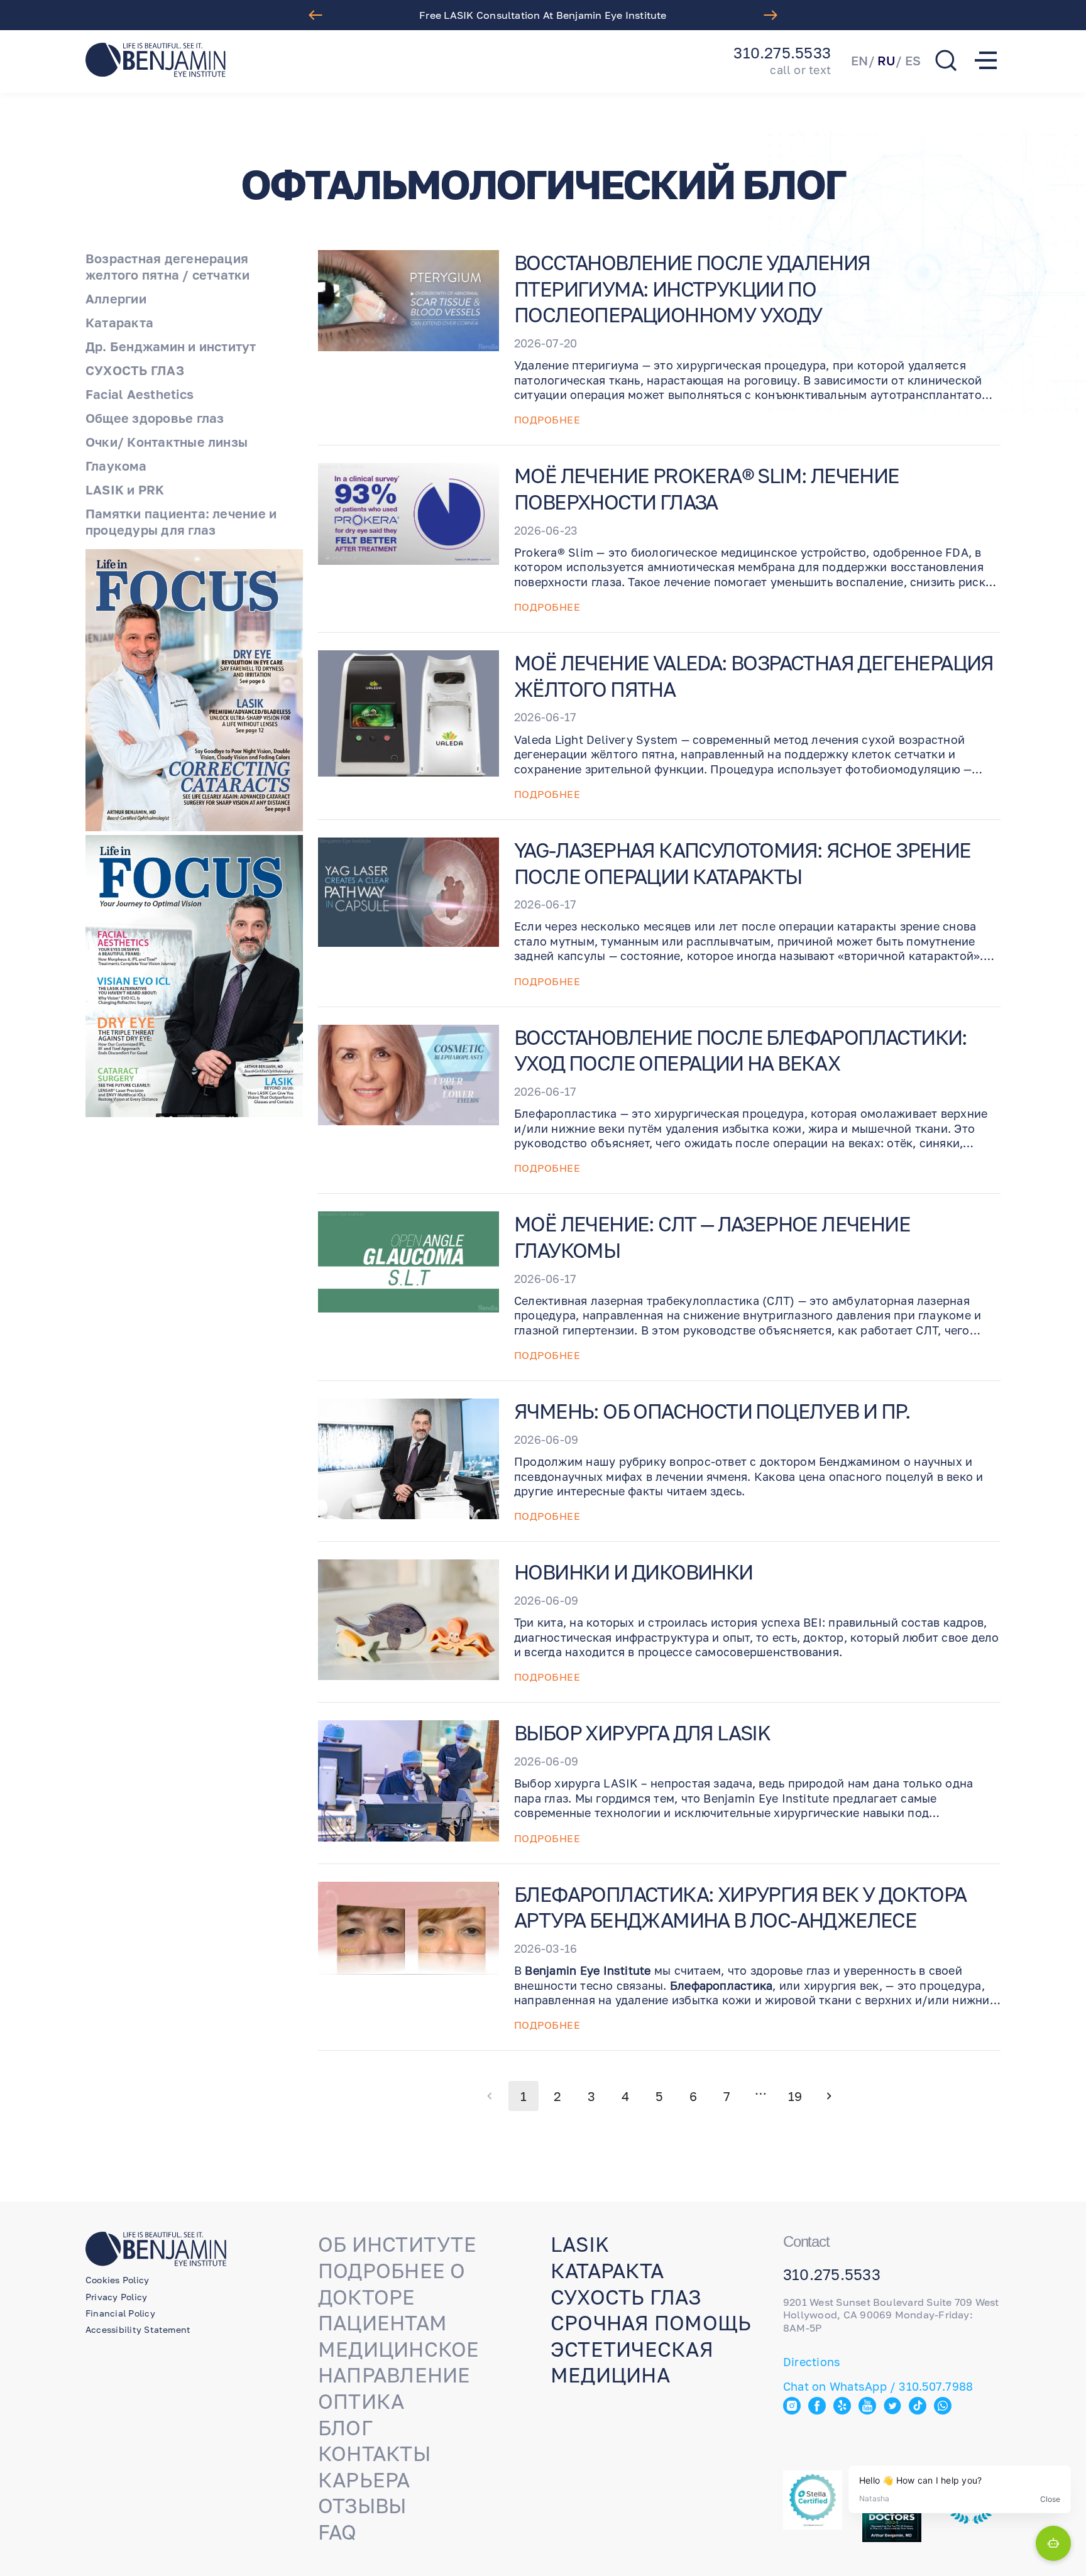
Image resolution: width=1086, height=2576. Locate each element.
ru (886, 60)
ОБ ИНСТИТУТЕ (397, 2244)
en (859, 60)
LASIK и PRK (125, 489)
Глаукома (116, 466)
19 (795, 2096)
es (913, 60)
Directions (812, 2362)
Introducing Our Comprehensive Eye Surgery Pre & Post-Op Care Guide (543, 15)
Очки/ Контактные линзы (167, 442)
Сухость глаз (626, 2297)
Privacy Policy (116, 2297)
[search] (946, 60)
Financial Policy (120, 2313)
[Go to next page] (829, 2096)
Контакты (374, 2453)
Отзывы (362, 2506)
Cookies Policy (117, 2280)
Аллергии (116, 298)
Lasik (580, 2244)
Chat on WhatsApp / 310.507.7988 (878, 2386)
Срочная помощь (651, 2323)
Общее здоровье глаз (155, 418)
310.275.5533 (782, 53)
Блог (345, 2428)
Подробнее (547, 420)
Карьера (364, 2480)
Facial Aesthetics (140, 394)
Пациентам (382, 2323)
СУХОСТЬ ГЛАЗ (135, 370)
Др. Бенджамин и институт (171, 346)
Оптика (361, 2401)
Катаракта (119, 322)
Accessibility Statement (138, 2329)
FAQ (337, 2532)
